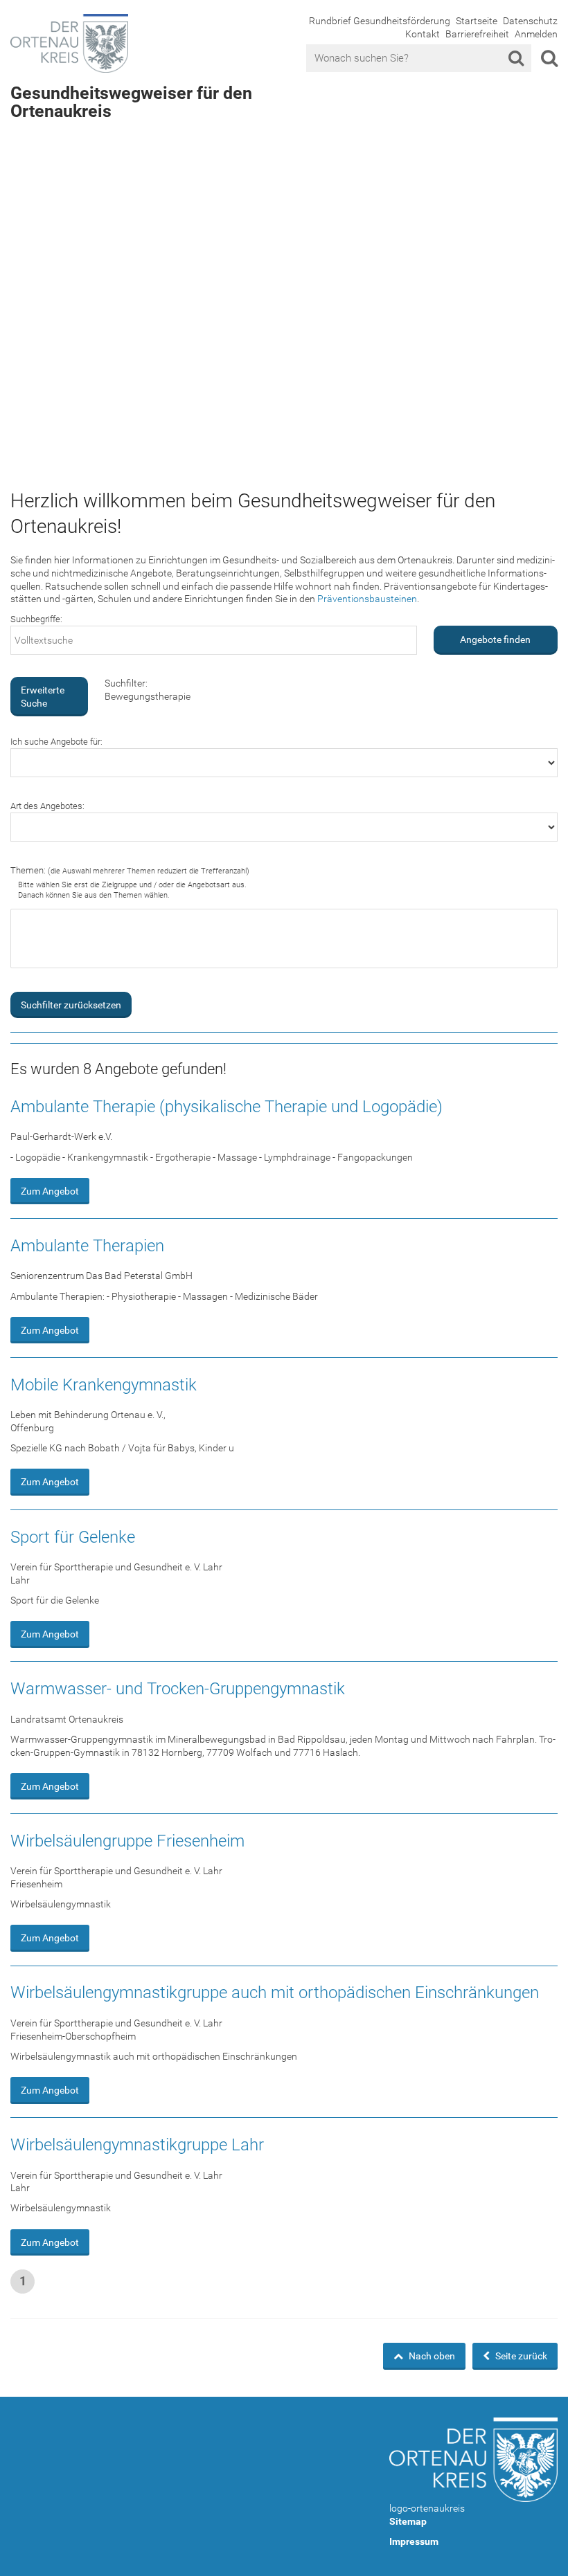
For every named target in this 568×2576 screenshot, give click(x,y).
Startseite (477, 21)
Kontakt (423, 34)
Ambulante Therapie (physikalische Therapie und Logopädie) (227, 1107)
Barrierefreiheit (477, 34)
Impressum (414, 2541)
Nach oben (431, 2356)
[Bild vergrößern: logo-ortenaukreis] (473, 2460)
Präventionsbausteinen (367, 599)
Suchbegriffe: (36, 619)
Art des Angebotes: (47, 806)
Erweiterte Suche (43, 697)
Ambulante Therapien (87, 1246)
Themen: (130, 870)
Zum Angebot (50, 1191)
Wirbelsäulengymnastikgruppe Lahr (137, 2145)
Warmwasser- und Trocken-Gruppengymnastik (178, 1689)
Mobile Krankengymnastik (104, 1385)
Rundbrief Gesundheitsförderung (380, 21)
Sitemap (408, 2521)
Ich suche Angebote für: (56, 742)
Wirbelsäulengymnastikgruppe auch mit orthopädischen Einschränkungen (275, 1993)
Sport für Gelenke (73, 1537)
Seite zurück (520, 2356)
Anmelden (536, 34)
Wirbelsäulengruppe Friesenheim (127, 1841)
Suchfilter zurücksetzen (71, 1005)
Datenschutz (530, 21)
